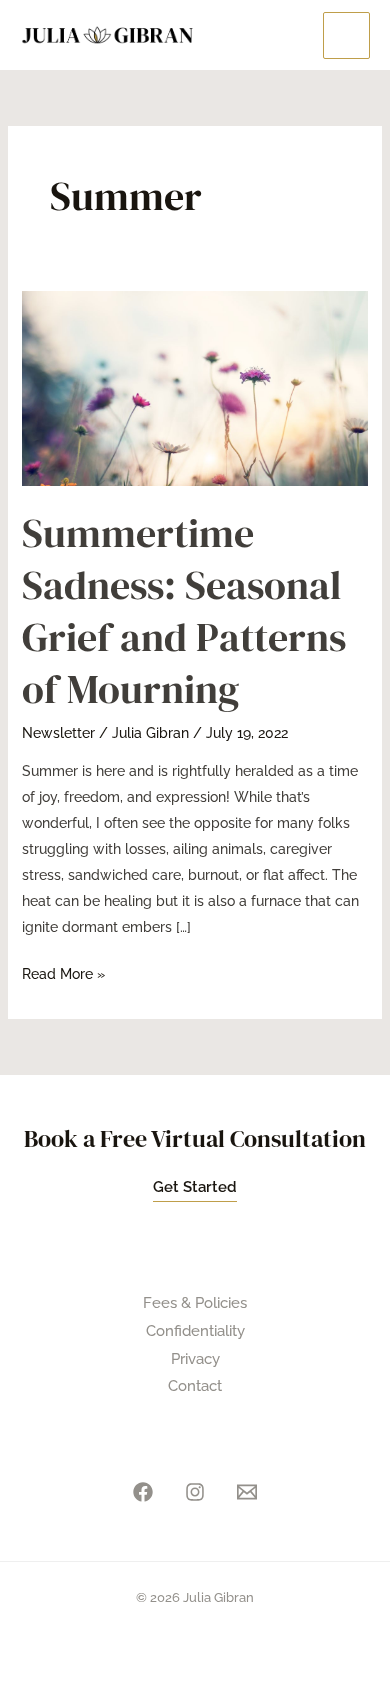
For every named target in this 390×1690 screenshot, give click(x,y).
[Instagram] (195, 1492)
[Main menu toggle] (346, 35)
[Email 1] (247, 1492)
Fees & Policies (195, 1303)
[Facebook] (143, 1492)
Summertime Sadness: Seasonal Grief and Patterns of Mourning (184, 611)
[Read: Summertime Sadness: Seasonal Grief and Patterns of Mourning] (195, 387)
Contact (195, 1386)
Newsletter (58, 733)
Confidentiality (195, 1331)
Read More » (63, 971)
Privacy (195, 1359)
